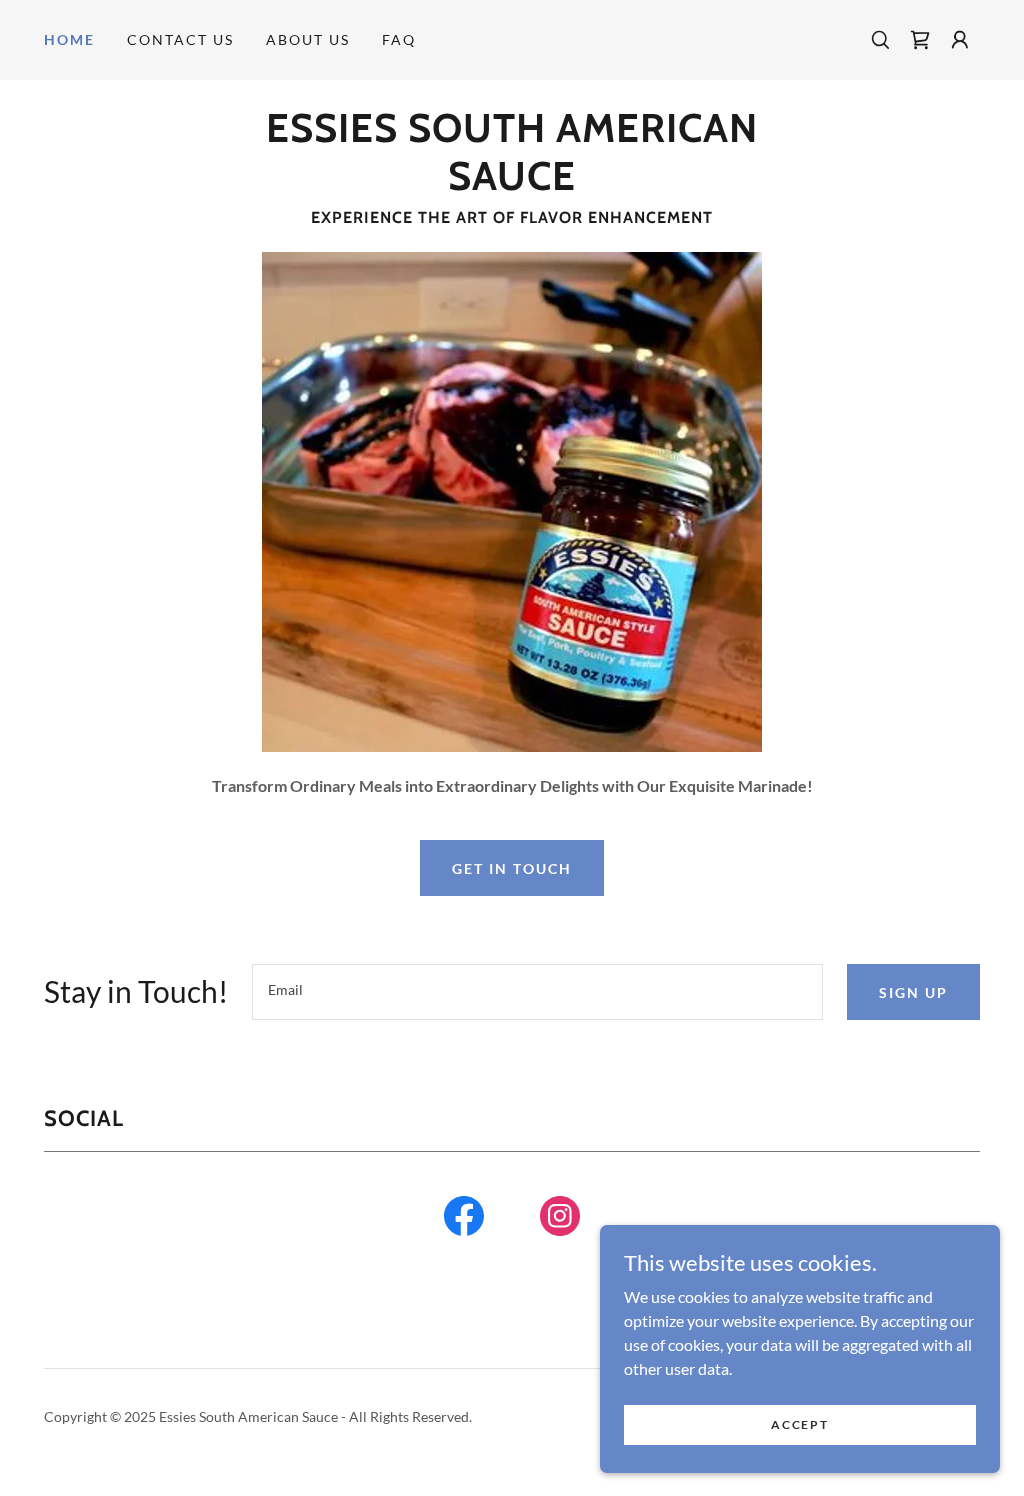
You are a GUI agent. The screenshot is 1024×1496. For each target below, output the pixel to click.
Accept (799, 1424)
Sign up (913, 992)
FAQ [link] (399, 39)
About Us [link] (308, 39)
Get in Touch (511, 868)
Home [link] (69, 39)
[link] (920, 40)
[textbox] (537, 992)
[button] (960, 40)
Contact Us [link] (180, 39)
